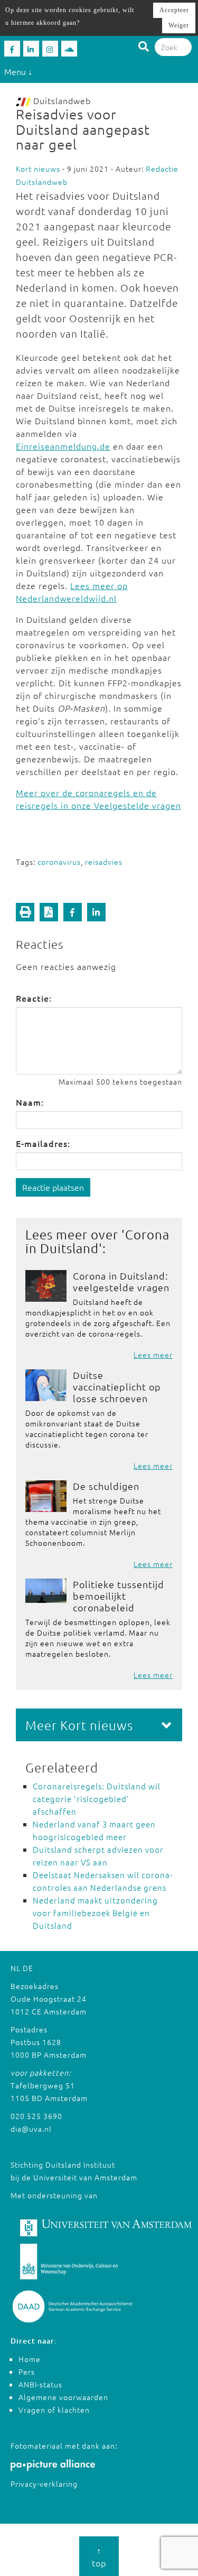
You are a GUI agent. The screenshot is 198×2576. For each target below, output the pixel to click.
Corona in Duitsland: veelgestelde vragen (121, 1281)
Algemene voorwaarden (63, 2397)
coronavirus (59, 862)
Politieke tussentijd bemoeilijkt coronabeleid (119, 1596)
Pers (27, 2372)
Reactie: (34, 998)
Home (30, 2359)
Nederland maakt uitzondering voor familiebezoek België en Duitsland (95, 1913)
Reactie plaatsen (53, 1187)
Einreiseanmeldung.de (63, 446)
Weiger (179, 25)
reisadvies (104, 862)
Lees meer (153, 1355)
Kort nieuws (38, 169)
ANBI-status (40, 2384)
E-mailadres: (43, 1143)
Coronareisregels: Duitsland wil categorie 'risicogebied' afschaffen (97, 1799)
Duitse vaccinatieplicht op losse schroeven (117, 1387)
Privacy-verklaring (44, 2484)
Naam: (30, 1102)
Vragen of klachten (54, 2410)
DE (28, 1968)
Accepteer (174, 10)
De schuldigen (106, 1486)
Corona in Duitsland (97, 1241)
